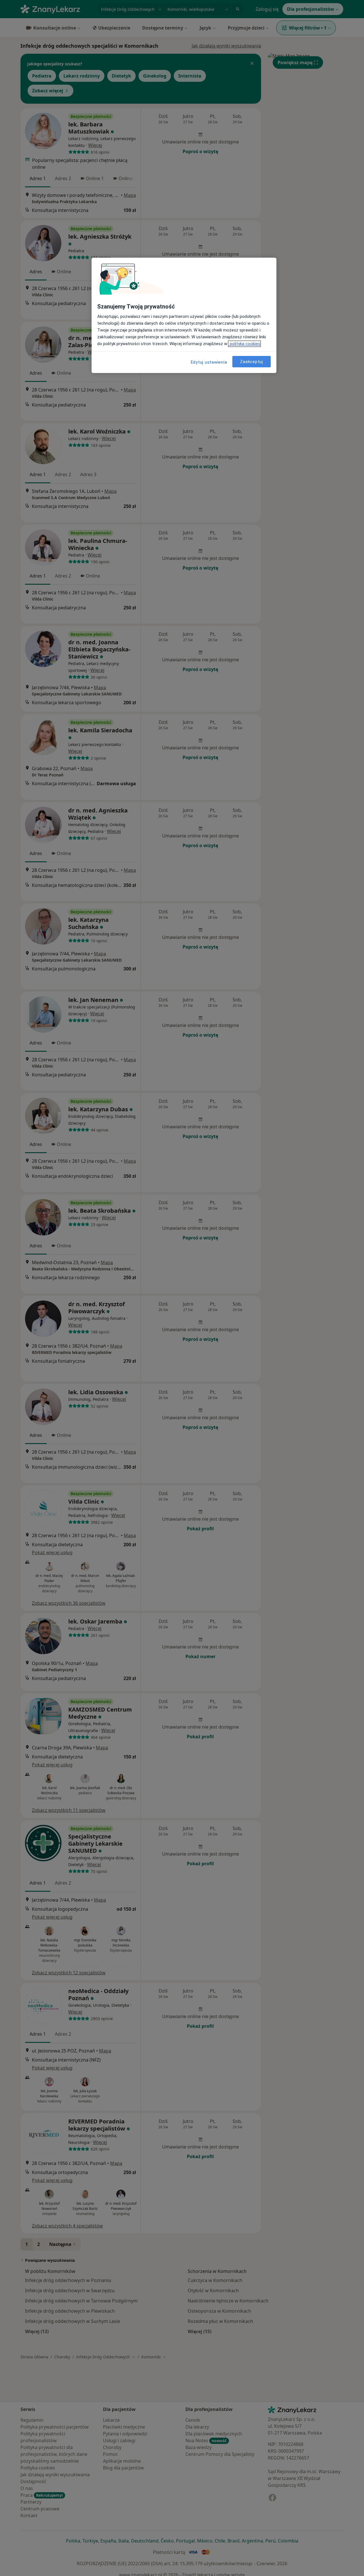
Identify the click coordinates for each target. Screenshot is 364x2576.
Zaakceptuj (252, 361)
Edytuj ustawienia (209, 362)
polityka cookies (244, 344)
